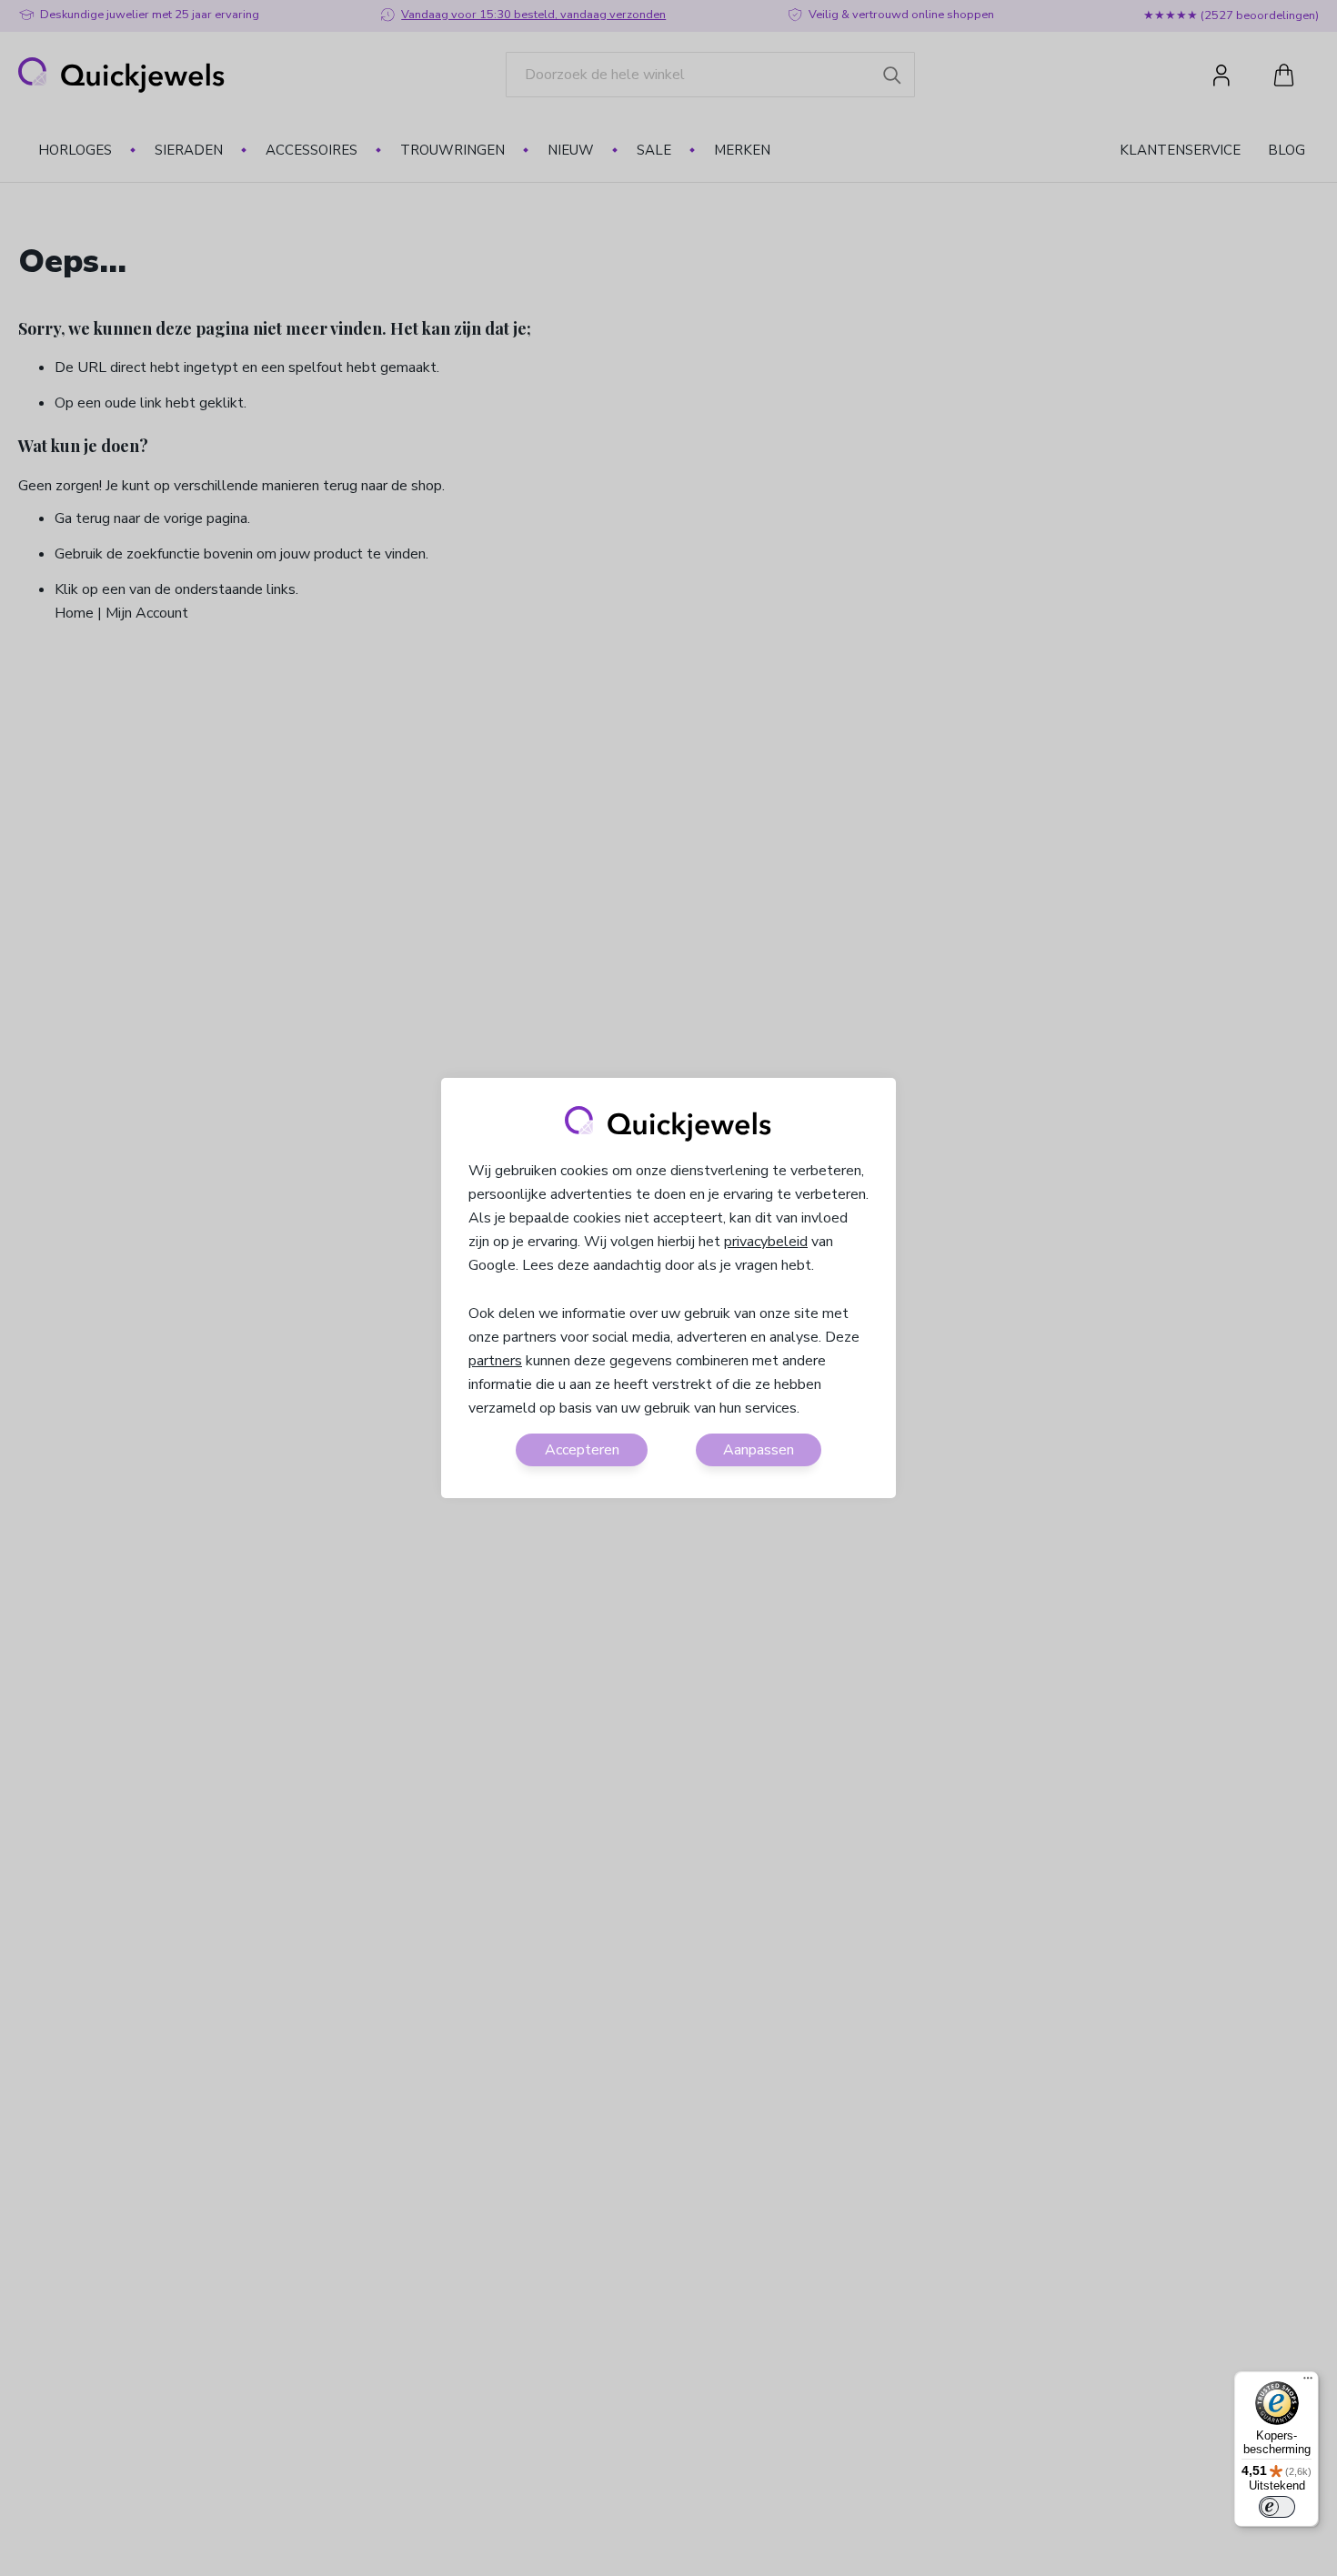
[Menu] (1308, 2382)
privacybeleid (766, 1242)
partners (495, 1361)
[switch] (1277, 2507)
